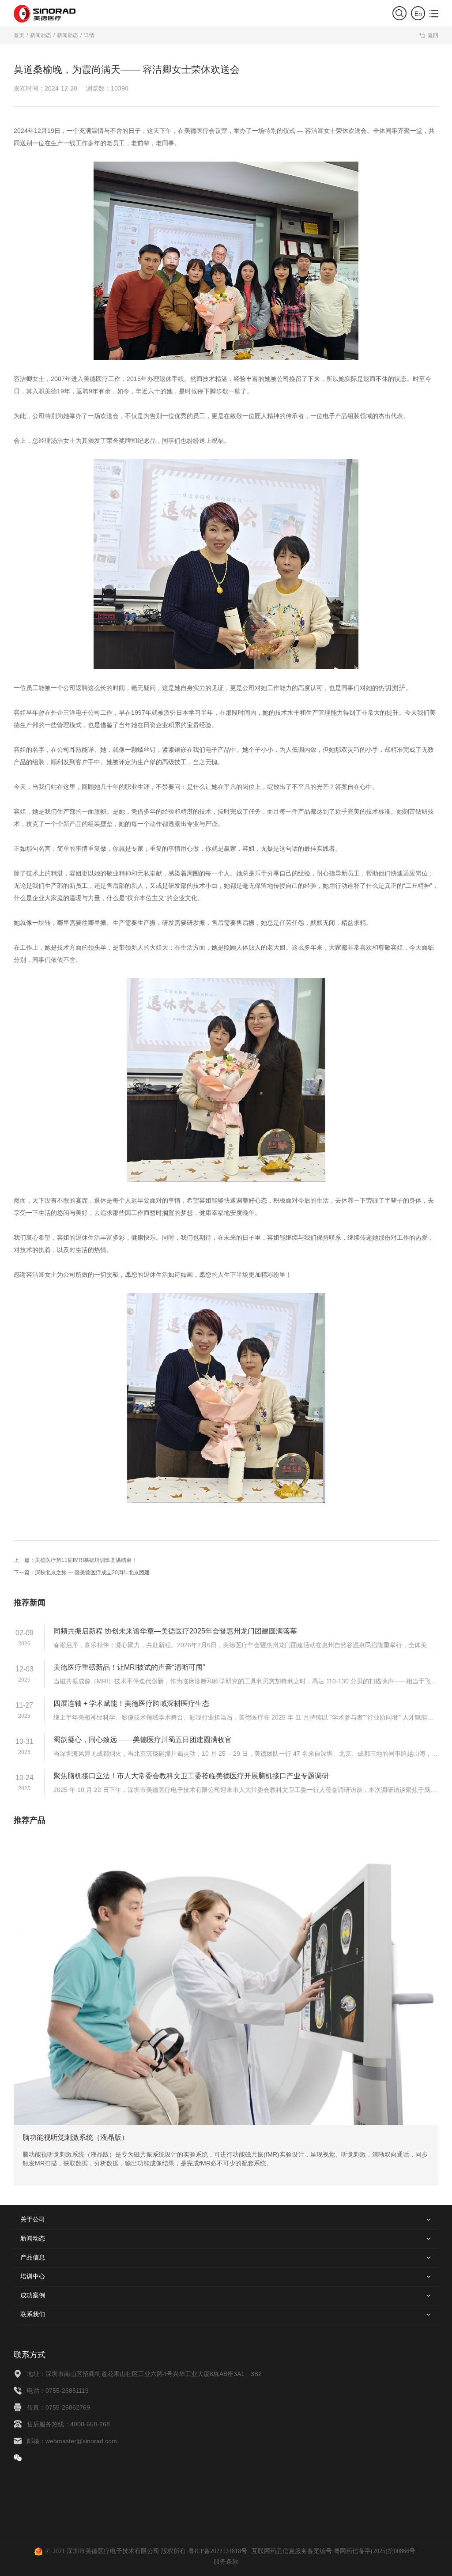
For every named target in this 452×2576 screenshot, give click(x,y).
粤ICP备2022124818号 (218, 2551)
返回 (428, 35)
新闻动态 (41, 35)
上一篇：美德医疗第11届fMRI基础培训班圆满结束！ (75, 1560)
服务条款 (226, 2562)
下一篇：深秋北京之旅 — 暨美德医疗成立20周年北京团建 (82, 1573)
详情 (89, 35)
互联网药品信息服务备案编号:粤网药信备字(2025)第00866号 (333, 2551)
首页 (19, 35)
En (418, 14)
